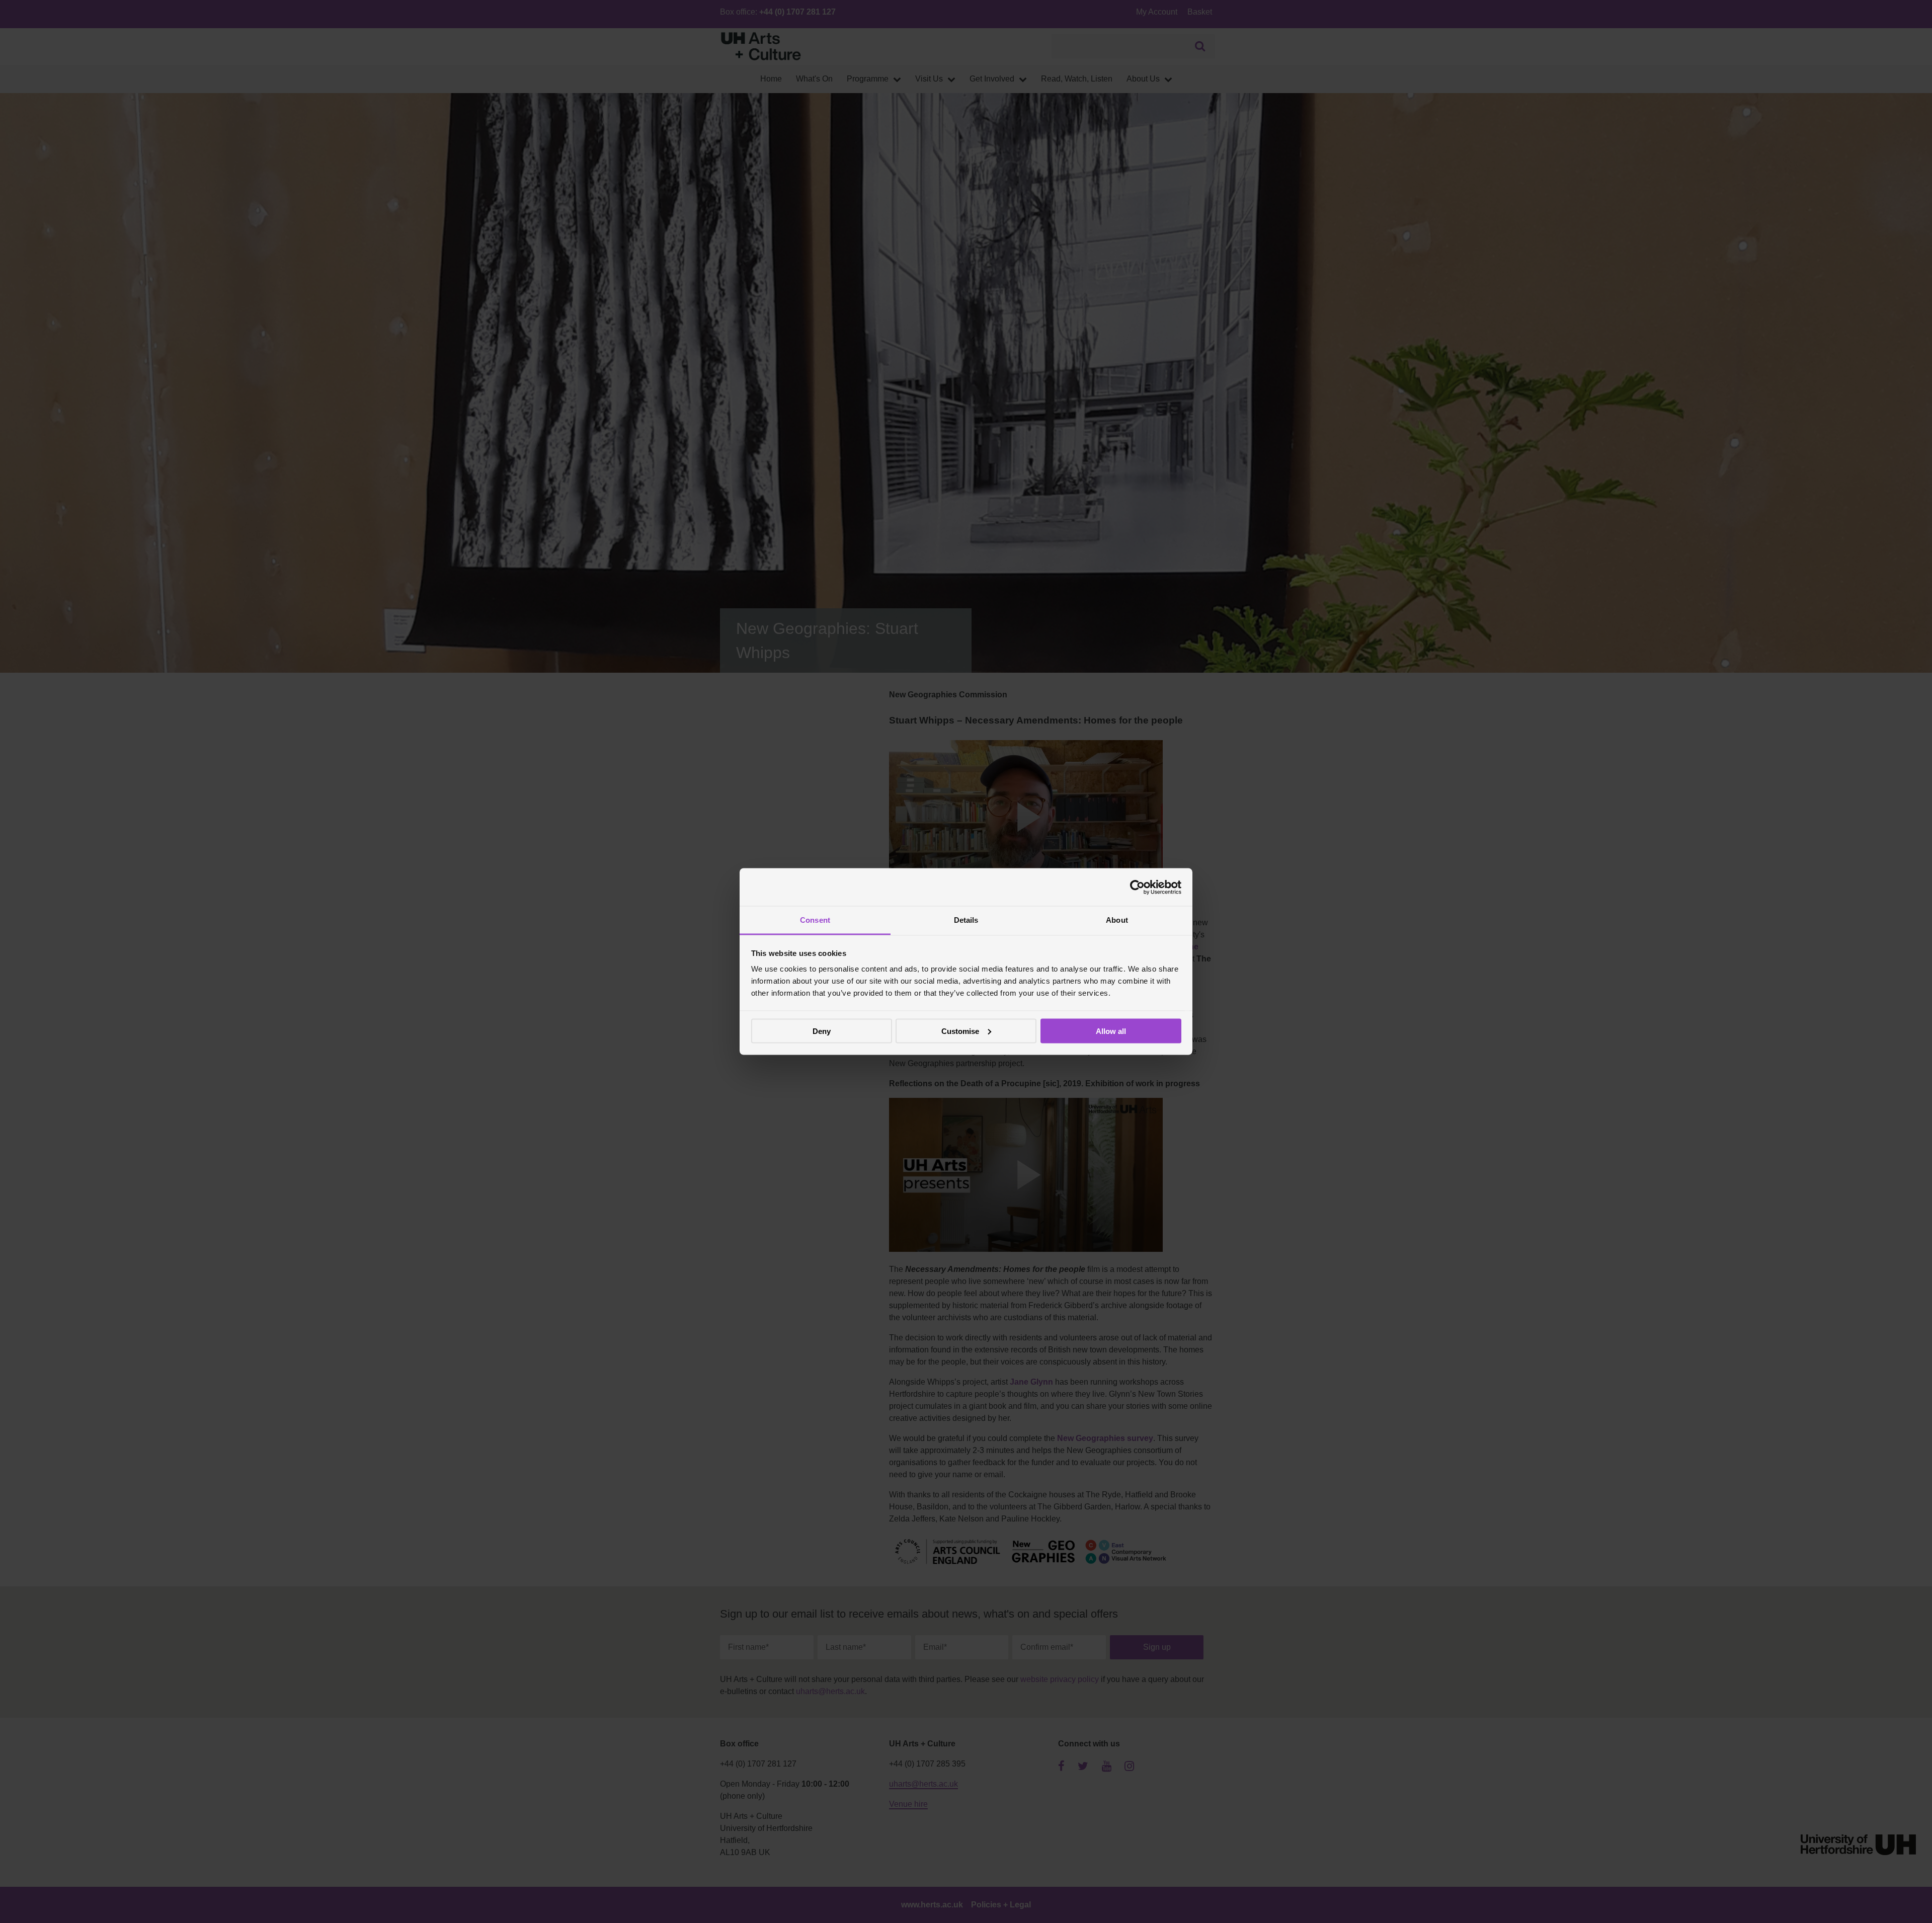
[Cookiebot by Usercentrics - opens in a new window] (1137, 887)
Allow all (1111, 1031)
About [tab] (1117, 920)
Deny (822, 1031)
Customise (960, 1031)
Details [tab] (966, 920)
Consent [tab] (815, 920)
